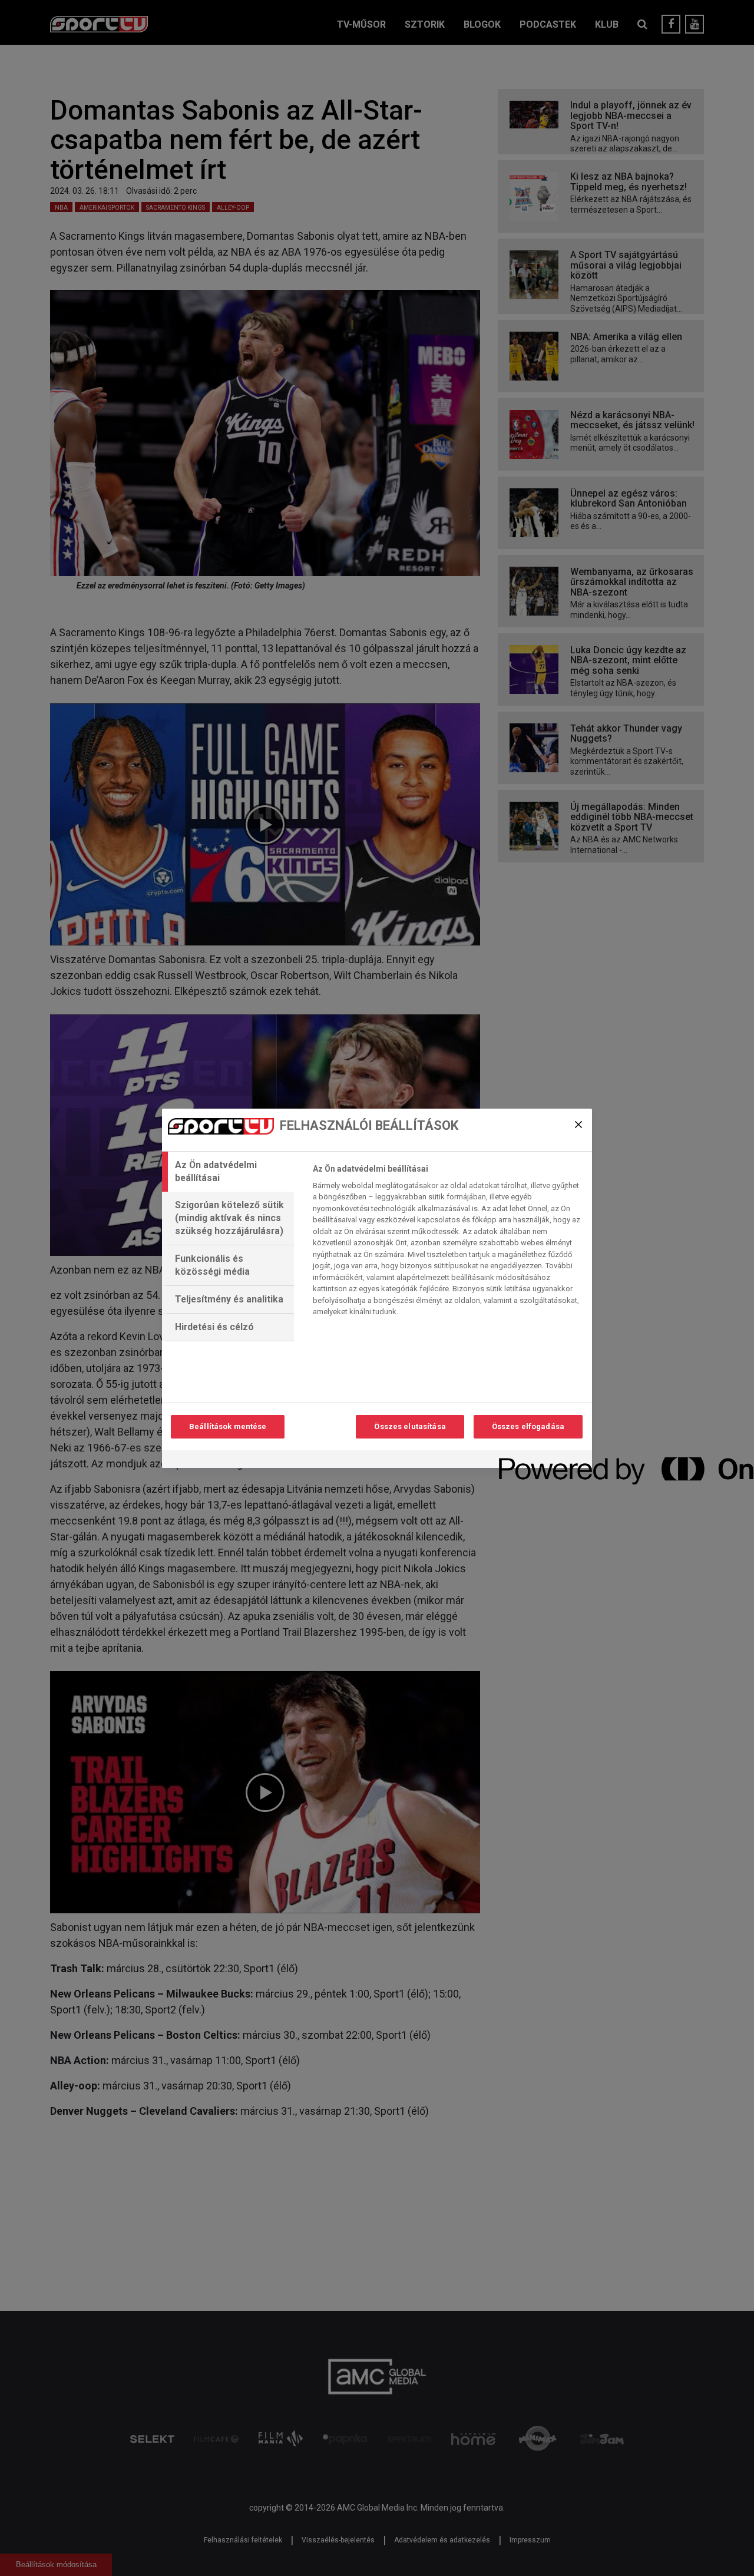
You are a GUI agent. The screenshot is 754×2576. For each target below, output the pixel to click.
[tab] (228, 1172)
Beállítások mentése (228, 1426)
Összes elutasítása (410, 1426)
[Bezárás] (578, 1125)
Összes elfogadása (528, 1426)
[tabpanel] (447, 1244)
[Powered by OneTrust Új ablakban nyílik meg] (541, 1461)
